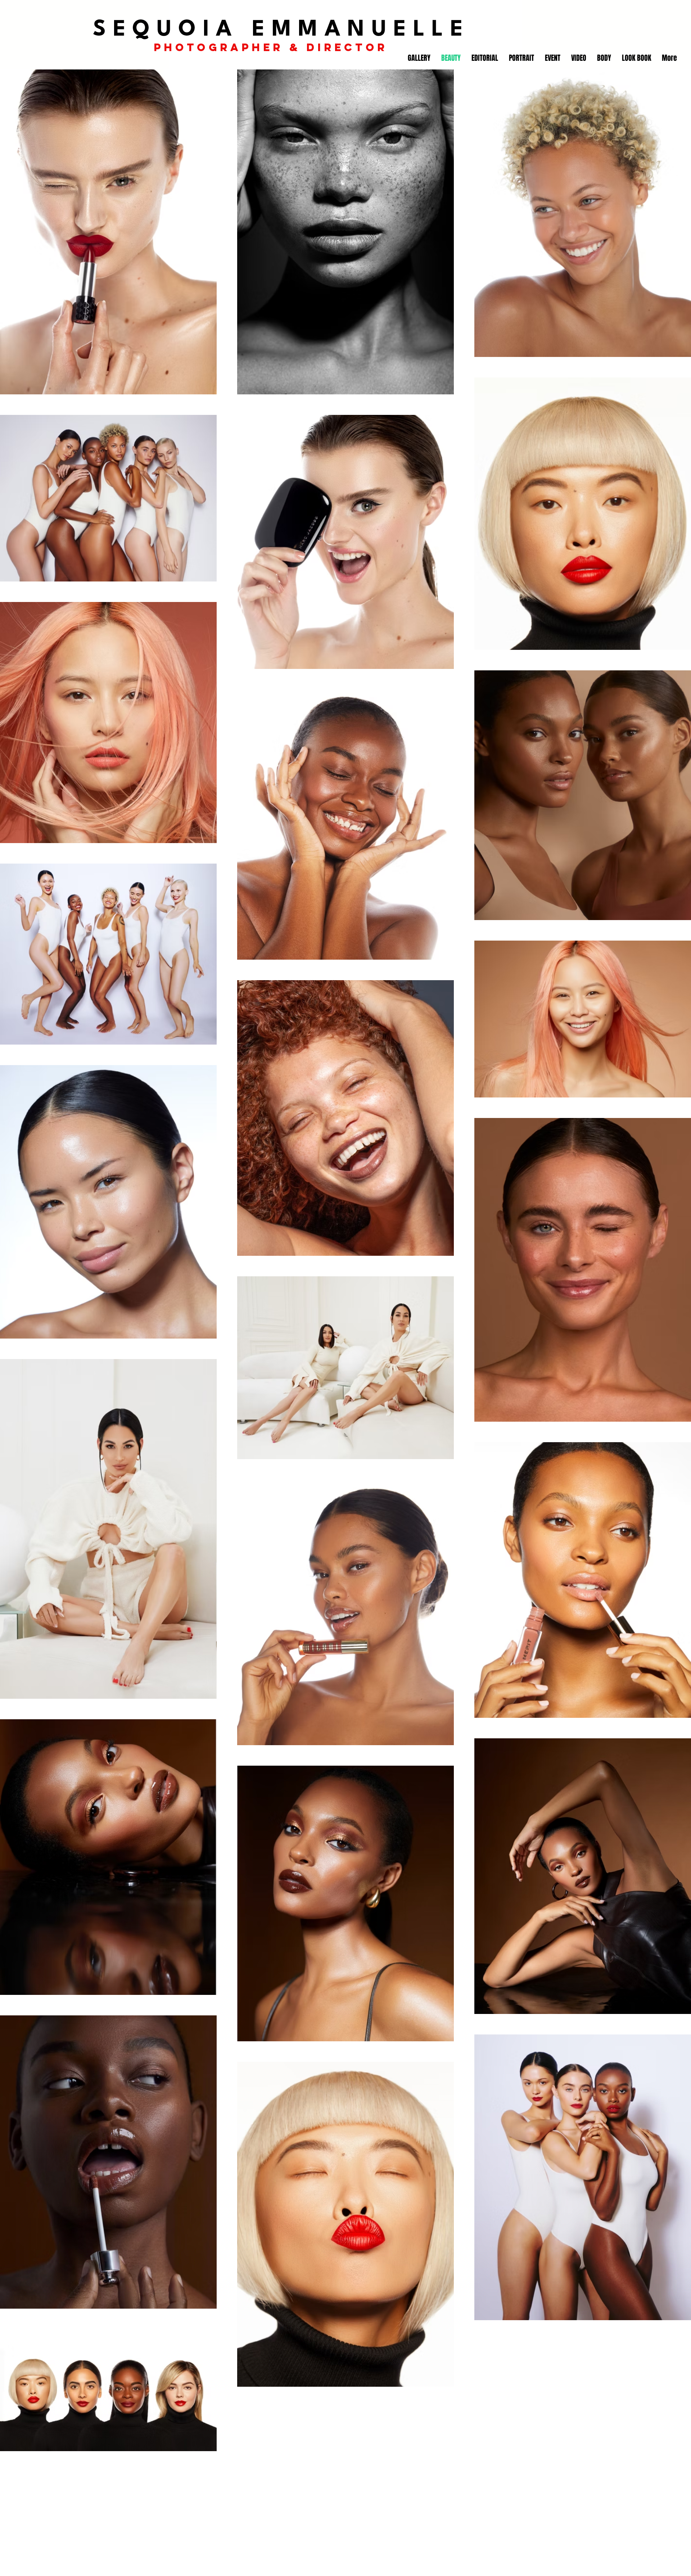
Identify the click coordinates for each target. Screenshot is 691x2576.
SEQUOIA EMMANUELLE (281, 30)
